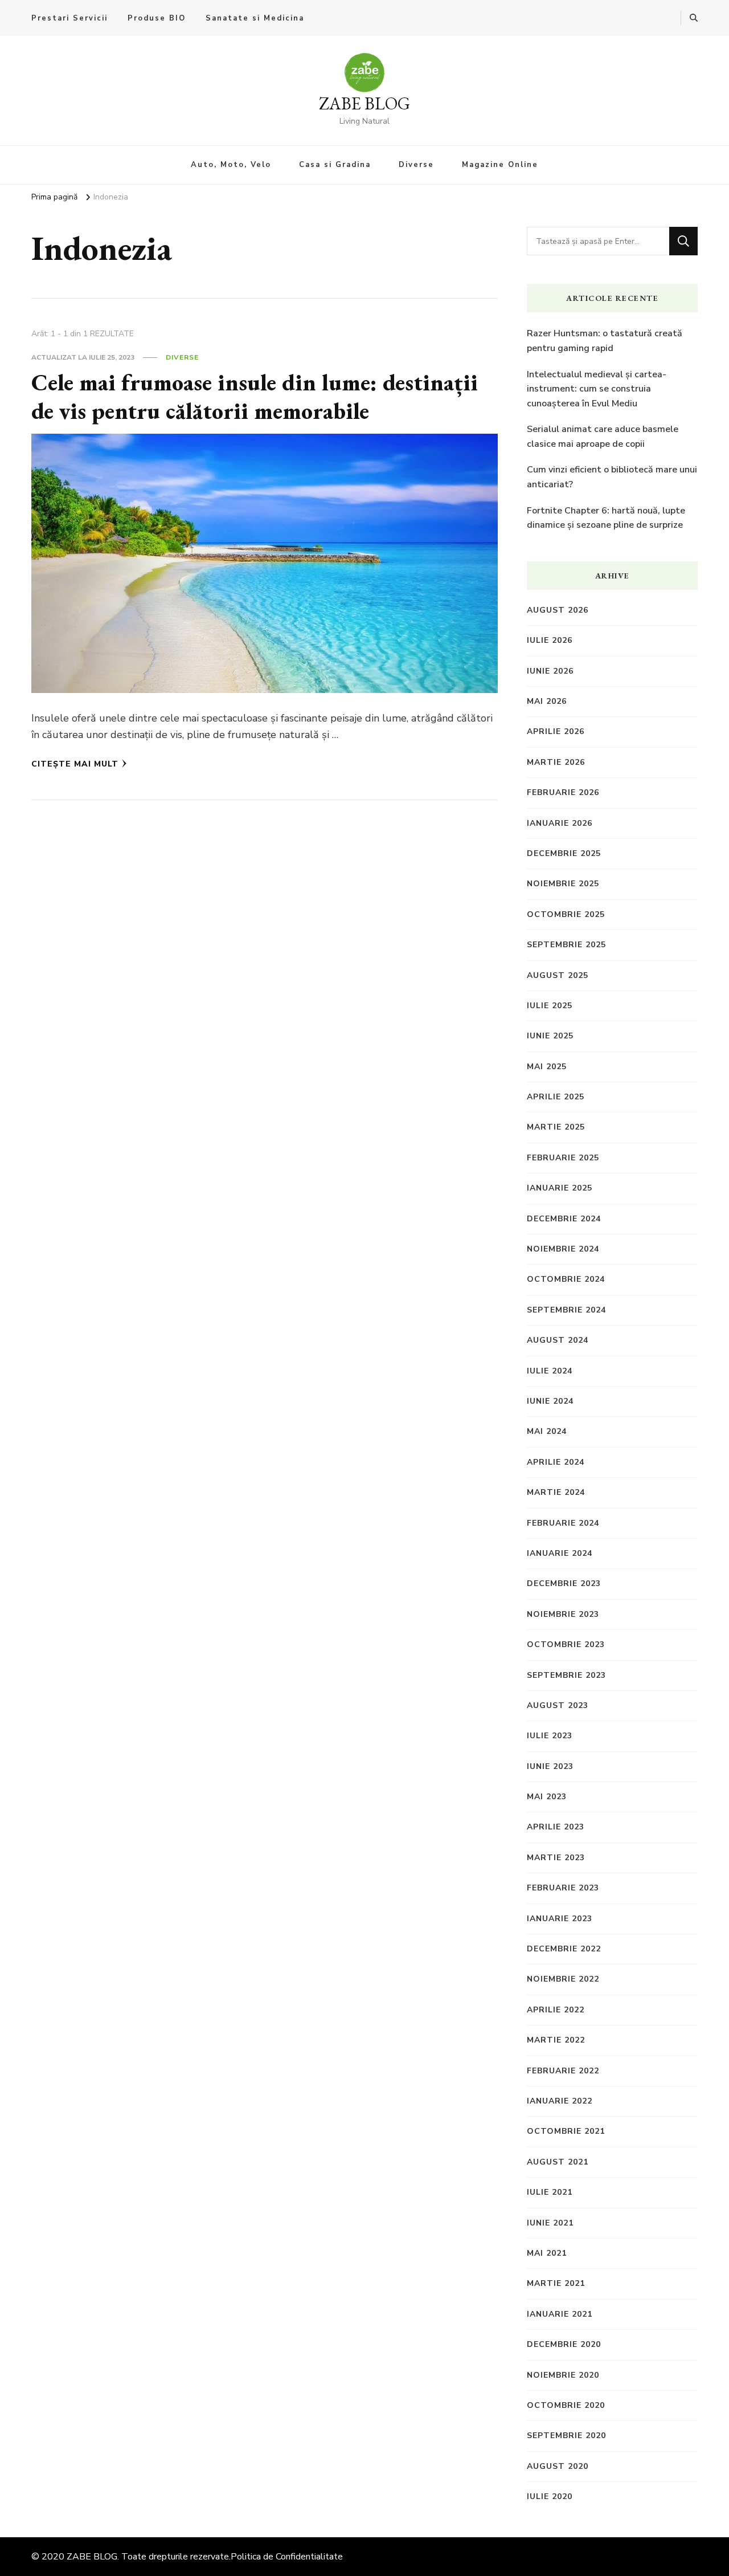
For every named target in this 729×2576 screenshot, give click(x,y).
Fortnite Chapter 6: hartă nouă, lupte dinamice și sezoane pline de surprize (606, 518)
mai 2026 (547, 701)
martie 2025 (556, 1127)
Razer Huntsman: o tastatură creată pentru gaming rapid (605, 341)
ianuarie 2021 (560, 2314)
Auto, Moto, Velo (231, 165)
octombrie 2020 (566, 2405)
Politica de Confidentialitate (287, 2557)
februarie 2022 (563, 2071)
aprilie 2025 (556, 1097)
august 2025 (558, 975)
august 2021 (558, 2162)
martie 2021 (556, 2283)
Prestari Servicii (69, 18)
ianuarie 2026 (560, 823)
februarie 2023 (563, 1888)
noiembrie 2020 (563, 2375)
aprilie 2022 (556, 2010)
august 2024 (558, 1340)
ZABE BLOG (364, 103)
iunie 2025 (550, 1036)
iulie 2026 (550, 640)
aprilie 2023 (556, 1827)
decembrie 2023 (564, 1583)
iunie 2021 (550, 2223)
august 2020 (558, 2466)
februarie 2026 (563, 792)
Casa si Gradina (335, 165)
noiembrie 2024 (563, 1249)
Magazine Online (500, 165)
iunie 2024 (550, 1401)
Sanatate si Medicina (255, 18)
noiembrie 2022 (563, 1979)
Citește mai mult (75, 764)
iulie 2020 (550, 2496)
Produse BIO (157, 18)
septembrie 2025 (566, 945)
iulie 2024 (550, 1371)
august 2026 (558, 610)
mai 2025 (547, 1067)
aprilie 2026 (556, 731)
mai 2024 (547, 1431)
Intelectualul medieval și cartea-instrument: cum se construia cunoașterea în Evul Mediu (597, 389)
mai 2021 (547, 2253)
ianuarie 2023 (560, 1919)
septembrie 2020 (566, 2436)
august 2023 (558, 1705)
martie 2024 (556, 1492)
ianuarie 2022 (560, 2101)
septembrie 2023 (566, 1675)
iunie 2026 (550, 671)
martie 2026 (556, 762)
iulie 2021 (550, 2192)
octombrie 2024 (566, 1279)
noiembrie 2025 (563, 884)
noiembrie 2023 (563, 1614)
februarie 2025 (563, 1158)
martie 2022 (556, 2040)
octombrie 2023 (566, 1644)
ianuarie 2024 (560, 1553)
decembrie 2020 (564, 2344)
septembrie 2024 (566, 1310)
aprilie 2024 (556, 1462)
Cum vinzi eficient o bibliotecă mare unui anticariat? (612, 477)
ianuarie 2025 (560, 1188)
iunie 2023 (550, 1766)
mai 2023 (547, 1797)
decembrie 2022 (564, 1949)
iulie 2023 (550, 1736)
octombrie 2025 (566, 914)
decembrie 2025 (564, 853)
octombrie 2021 (566, 2131)
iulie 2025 (550, 1006)
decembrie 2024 (564, 1219)
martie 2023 (556, 1858)
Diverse (416, 165)
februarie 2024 (563, 1523)
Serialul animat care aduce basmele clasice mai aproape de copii (603, 437)
